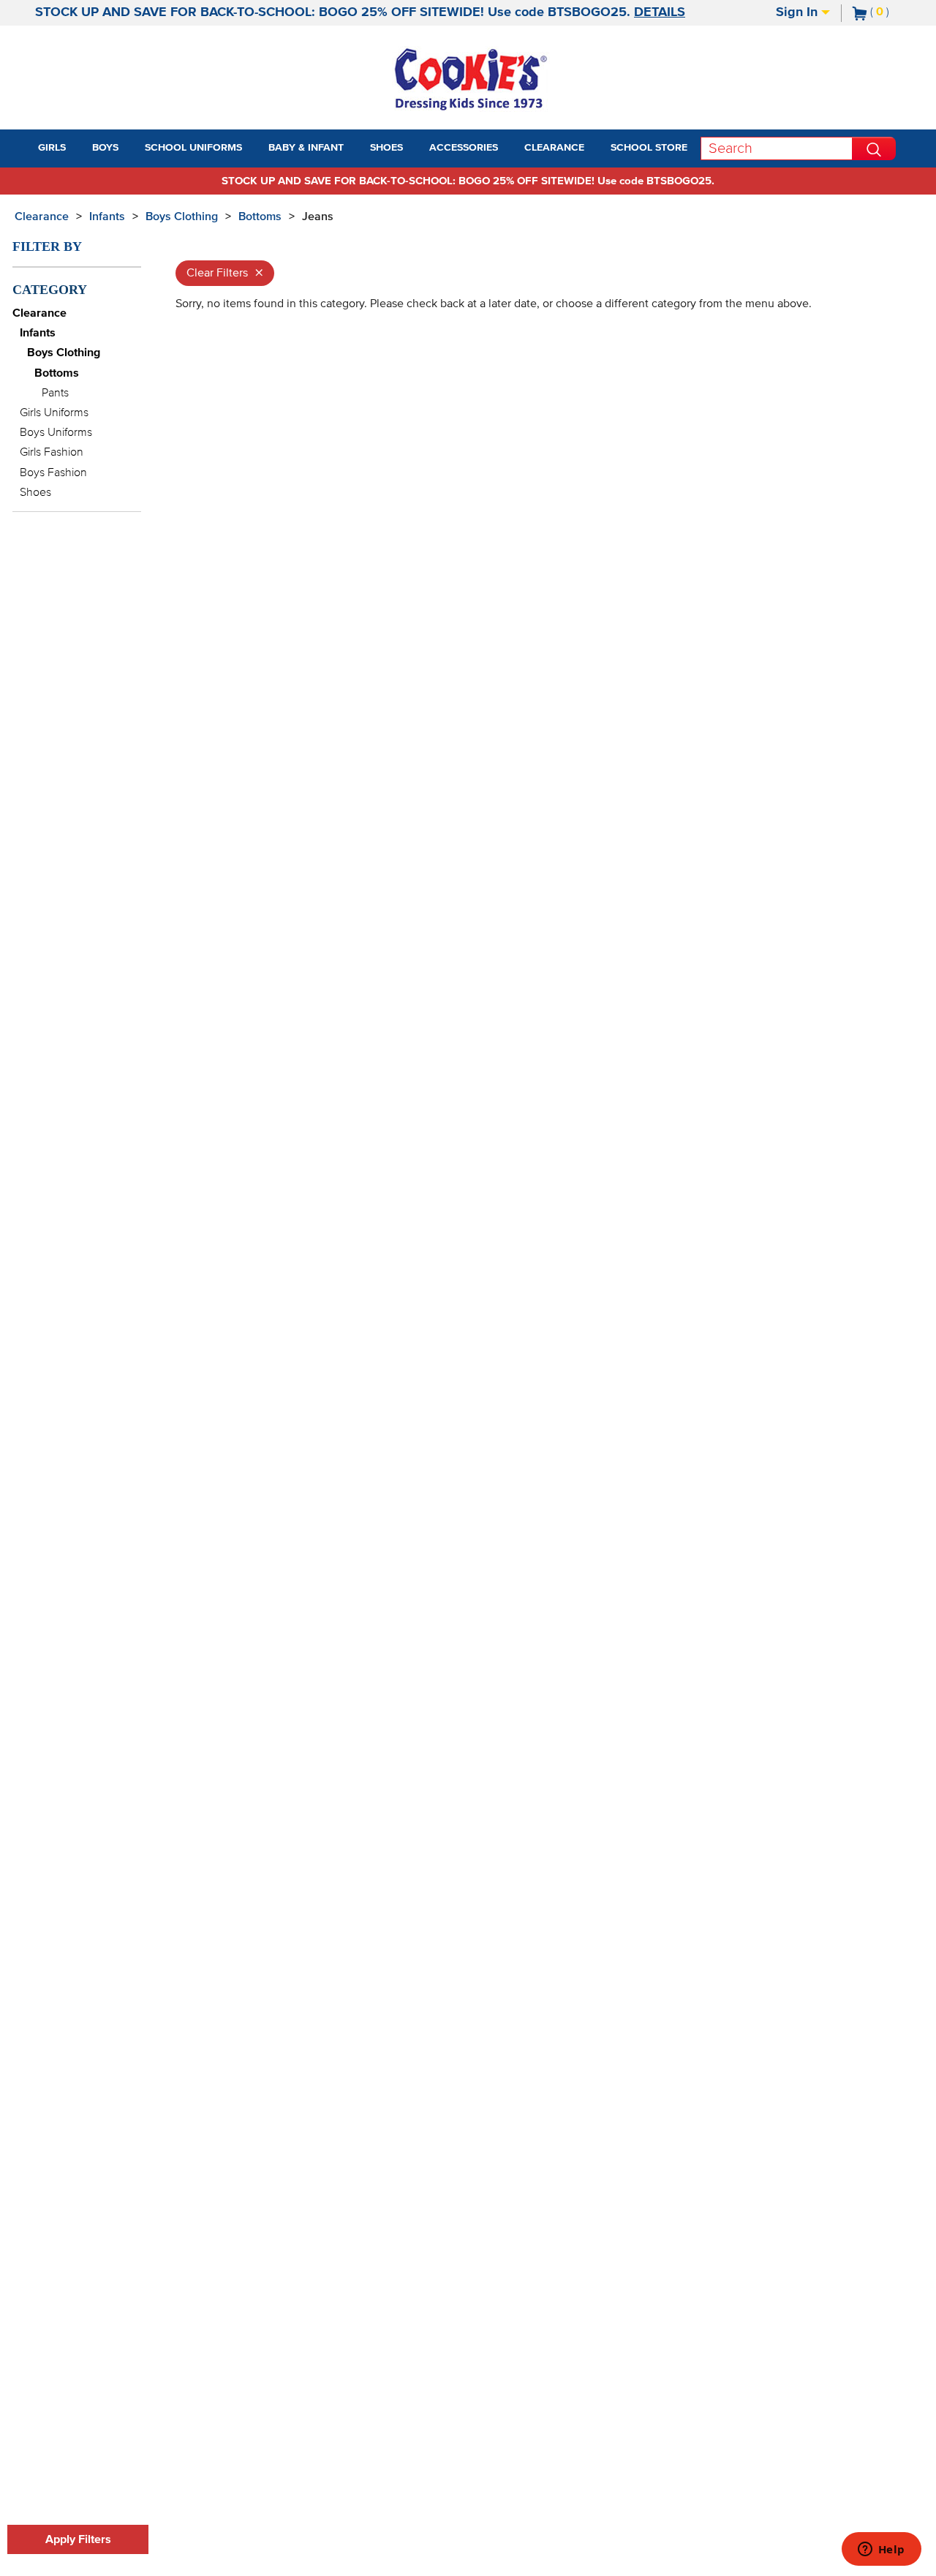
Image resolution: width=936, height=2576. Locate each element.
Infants (107, 216)
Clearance (42, 216)
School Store (649, 148)
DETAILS (660, 12)
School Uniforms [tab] (193, 148)
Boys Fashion (53, 472)
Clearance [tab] (554, 148)
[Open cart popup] (895, 13)
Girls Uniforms (54, 413)
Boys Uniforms (56, 432)
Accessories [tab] (464, 148)
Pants (55, 393)
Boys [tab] (105, 148)
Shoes (35, 492)
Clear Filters (225, 273)
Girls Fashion (52, 452)
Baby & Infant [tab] (306, 148)
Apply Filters (78, 2539)
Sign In (799, 12)
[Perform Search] (874, 148)
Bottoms (260, 216)
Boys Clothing (182, 216)
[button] (79, 148)
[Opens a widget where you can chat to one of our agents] (881, 2550)
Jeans (318, 216)
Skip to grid (895, 214)
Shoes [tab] (386, 148)
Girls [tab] (52, 148)
